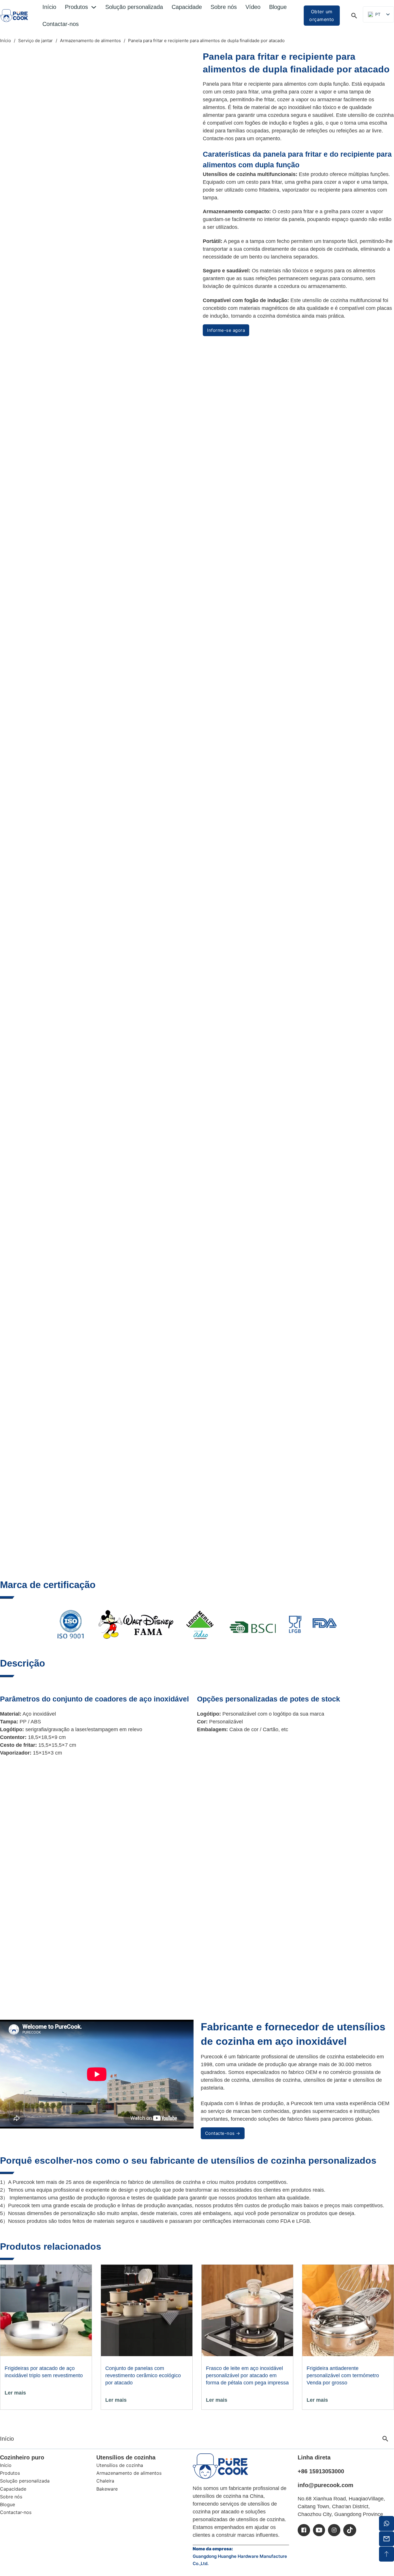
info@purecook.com (325, 2485)
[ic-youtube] (319, 2530)
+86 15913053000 (321, 2471)
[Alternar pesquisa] (354, 16)
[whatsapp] (387, 2523)
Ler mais (15, 2393)
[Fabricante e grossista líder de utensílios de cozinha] (14, 16)
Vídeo (253, 7)
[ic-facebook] (304, 2530)
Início (49, 7)
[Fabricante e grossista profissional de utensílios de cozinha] (220, 2466)
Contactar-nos (61, 24)
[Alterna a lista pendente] (94, 7)
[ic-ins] (334, 2530)
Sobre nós (224, 7)
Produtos (76, 7)
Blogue (278, 7)
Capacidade (187, 7)
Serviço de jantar (35, 41)
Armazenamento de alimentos (90, 41)
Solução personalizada (134, 7)
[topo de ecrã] (387, 2554)
